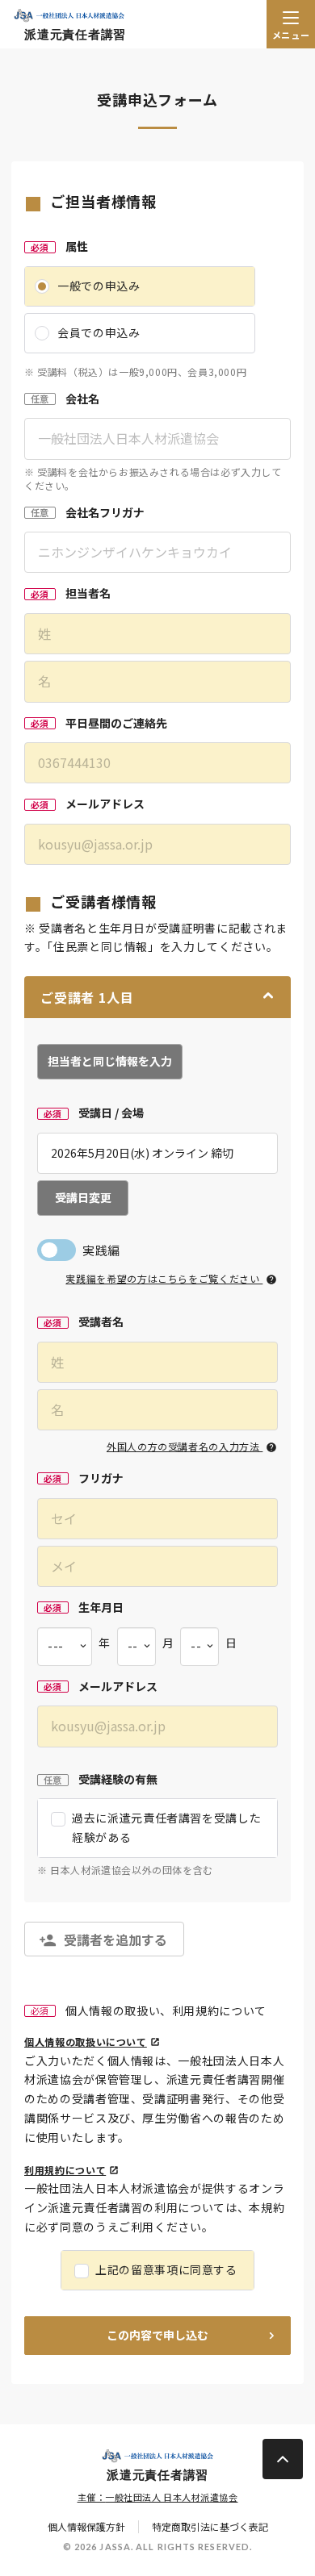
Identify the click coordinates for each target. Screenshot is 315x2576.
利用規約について (65, 2170)
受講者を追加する (115, 1939)
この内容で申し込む (157, 2335)
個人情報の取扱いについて (86, 2042)
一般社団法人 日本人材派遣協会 (171, 2497)
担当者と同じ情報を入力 (110, 1061)
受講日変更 (83, 1197)
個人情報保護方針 (86, 2527)
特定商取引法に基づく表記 (210, 2527)
